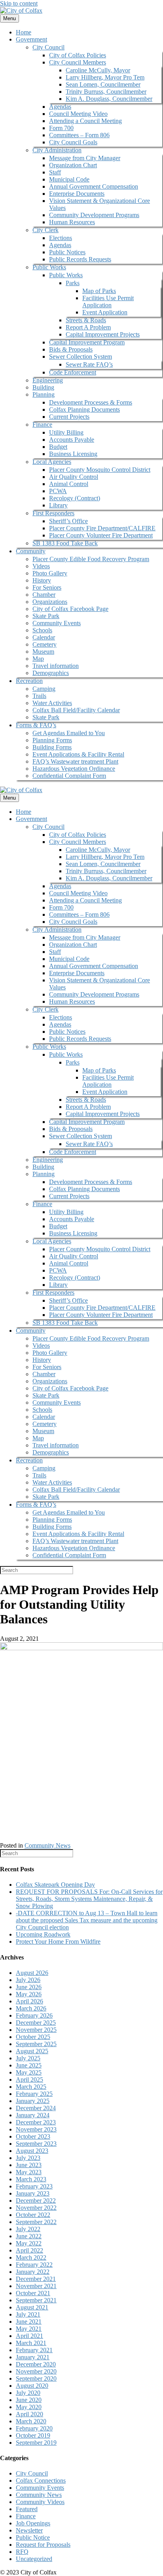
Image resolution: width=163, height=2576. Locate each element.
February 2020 (34, 2428)
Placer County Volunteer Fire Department (101, 535)
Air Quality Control (74, 477)
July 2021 (28, 2314)
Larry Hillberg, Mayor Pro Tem (105, 77)
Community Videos (40, 2502)
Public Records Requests (80, 259)
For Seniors (47, 587)
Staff (55, 172)
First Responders (53, 513)
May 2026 (29, 1994)
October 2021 (33, 2293)
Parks (73, 283)
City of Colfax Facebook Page (70, 609)
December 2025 (36, 2023)
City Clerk (45, 230)
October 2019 (33, 2435)
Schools (42, 630)
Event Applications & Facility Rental (78, 754)
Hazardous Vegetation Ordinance (74, 769)
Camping (44, 689)
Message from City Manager (85, 158)
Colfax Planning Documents (84, 409)
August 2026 (32, 1973)
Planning (44, 394)
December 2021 (36, 2279)
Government (31, 39)
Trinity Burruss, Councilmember (106, 92)
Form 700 (61, 128)
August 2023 (32, 2151)
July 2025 (28, 2058)
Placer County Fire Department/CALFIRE (102, 528)
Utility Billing (66, 432)
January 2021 (33, 2357)
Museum (43, 652)
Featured (27, 2509)
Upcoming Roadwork (43, 1934)
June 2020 (29, 2400)
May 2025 (29, 2072)
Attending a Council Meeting (85, 121)
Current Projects (69, 417)
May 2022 (29, 2243)
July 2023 (28, 2158)
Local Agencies (52, 462)
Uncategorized (34, 2559)
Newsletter (29, 2530)
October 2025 (33, 2037)
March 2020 (31, 2421)
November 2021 (36, 2286)
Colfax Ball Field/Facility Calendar (76, 710)
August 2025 (32, 2051)
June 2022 (29, 2236)
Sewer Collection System (81, 357)
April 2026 (29, 2001)
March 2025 (31, 2087)
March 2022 (31, 2257)
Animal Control (69, 484)
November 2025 (36, 2030)
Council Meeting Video (78, 114)
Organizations (50, 602)
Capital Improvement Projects (103, 334)
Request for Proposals (43, 2545)
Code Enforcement (73, 372)
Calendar (44, 637)
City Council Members (78, 62)
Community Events (57, 623)
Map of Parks (99, 291)
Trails (39, 696)
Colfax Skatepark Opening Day (55, 1885)
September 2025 (36, 2044)
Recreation (29, 681)
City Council (48, 47)
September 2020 (36, 2378)
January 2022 (33, 2272)
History (42, 580)
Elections (61, 238)
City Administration (57, 150)
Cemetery (45, 644)
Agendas (60, 107)
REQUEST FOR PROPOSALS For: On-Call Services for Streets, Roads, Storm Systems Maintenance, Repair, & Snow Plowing (89, 1899)
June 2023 (29, 2165)
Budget (58, 447)
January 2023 (33, 2193)
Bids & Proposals (71, 349)
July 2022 (28, 2229)
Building (43, 387)
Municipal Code (69, 179)
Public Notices (67, 252)
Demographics (51, 673)
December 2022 (36, 2201)
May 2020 (29, 2407)
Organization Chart (73, 165)
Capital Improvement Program (87, 342)
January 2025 (33, 2101)
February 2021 (34, 2350)
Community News (47, 1845)
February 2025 (34, 2094)
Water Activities (52, 703)
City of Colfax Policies (78, 55)
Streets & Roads (86, 320)
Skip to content (19, 3)
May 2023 (29, 2172)
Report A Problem (88, 327)
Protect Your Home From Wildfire (58, 1941)
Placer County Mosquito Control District (100, 470)
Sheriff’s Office (68, 521)
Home (24, 32)
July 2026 (28, 1980)
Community (31, 551)
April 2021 (29, 2336)
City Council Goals (73, 142)
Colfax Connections (41, 2480)
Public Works (49, 267)
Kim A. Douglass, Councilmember (109, 99)
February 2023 (34, 2186)
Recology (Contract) (75, 498)
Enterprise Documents (77, 194)
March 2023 (31, 2179)
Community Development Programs (94, 215)
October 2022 (33, 2215)
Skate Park (46, 616)
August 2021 (32, 2307)
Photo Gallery (50, 573)
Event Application (105, 312)
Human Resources (72, 222)
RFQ (22, 2552)
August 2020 (32, 2386)
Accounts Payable (72, 440)
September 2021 (36, 2300)
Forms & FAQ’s (36, 725)
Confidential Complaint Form (69, 776)
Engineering (48, 380)
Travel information (56, 666)
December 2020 (36, 2364)
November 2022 (36, 2208)
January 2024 (33, 2115)
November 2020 (36, 2371)
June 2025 (29, 2065)
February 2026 (34, 2015)
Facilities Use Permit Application (108, 302)
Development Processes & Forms (91, 402)
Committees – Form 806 (79, 135)
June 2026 (29, 1987)
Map (38, 659)
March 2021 (31, 2343)
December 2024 (36, 2108)
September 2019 (36, 2443)
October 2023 (33, 2136)
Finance (42, 425)
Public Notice (33, 2537)
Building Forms (52, 747)
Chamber (44, 595)
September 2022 (36, 2222)
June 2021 (29, 2322)
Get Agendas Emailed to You (69, 733)
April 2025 (29, 2080)
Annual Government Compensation (94, 186)
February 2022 (34, 2265)
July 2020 (28, 2393)
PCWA (58, 491)
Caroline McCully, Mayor (98, 70)
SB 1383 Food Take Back (65, 543)
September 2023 (36, 2144)
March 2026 (31, 2008)
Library (58, 505)
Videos (41, 566)
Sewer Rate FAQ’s (89, 364)
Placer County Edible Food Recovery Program (91, 559)
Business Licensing (73, 454)
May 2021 (29, 2329)
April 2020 (29, 2414)
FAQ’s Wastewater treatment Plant (75, 761)
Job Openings (33, 2523)
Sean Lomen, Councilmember (103, 84)
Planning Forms (52, 740)
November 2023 (36, 2129)
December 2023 (36, 2122)
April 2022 (29, 2250)
